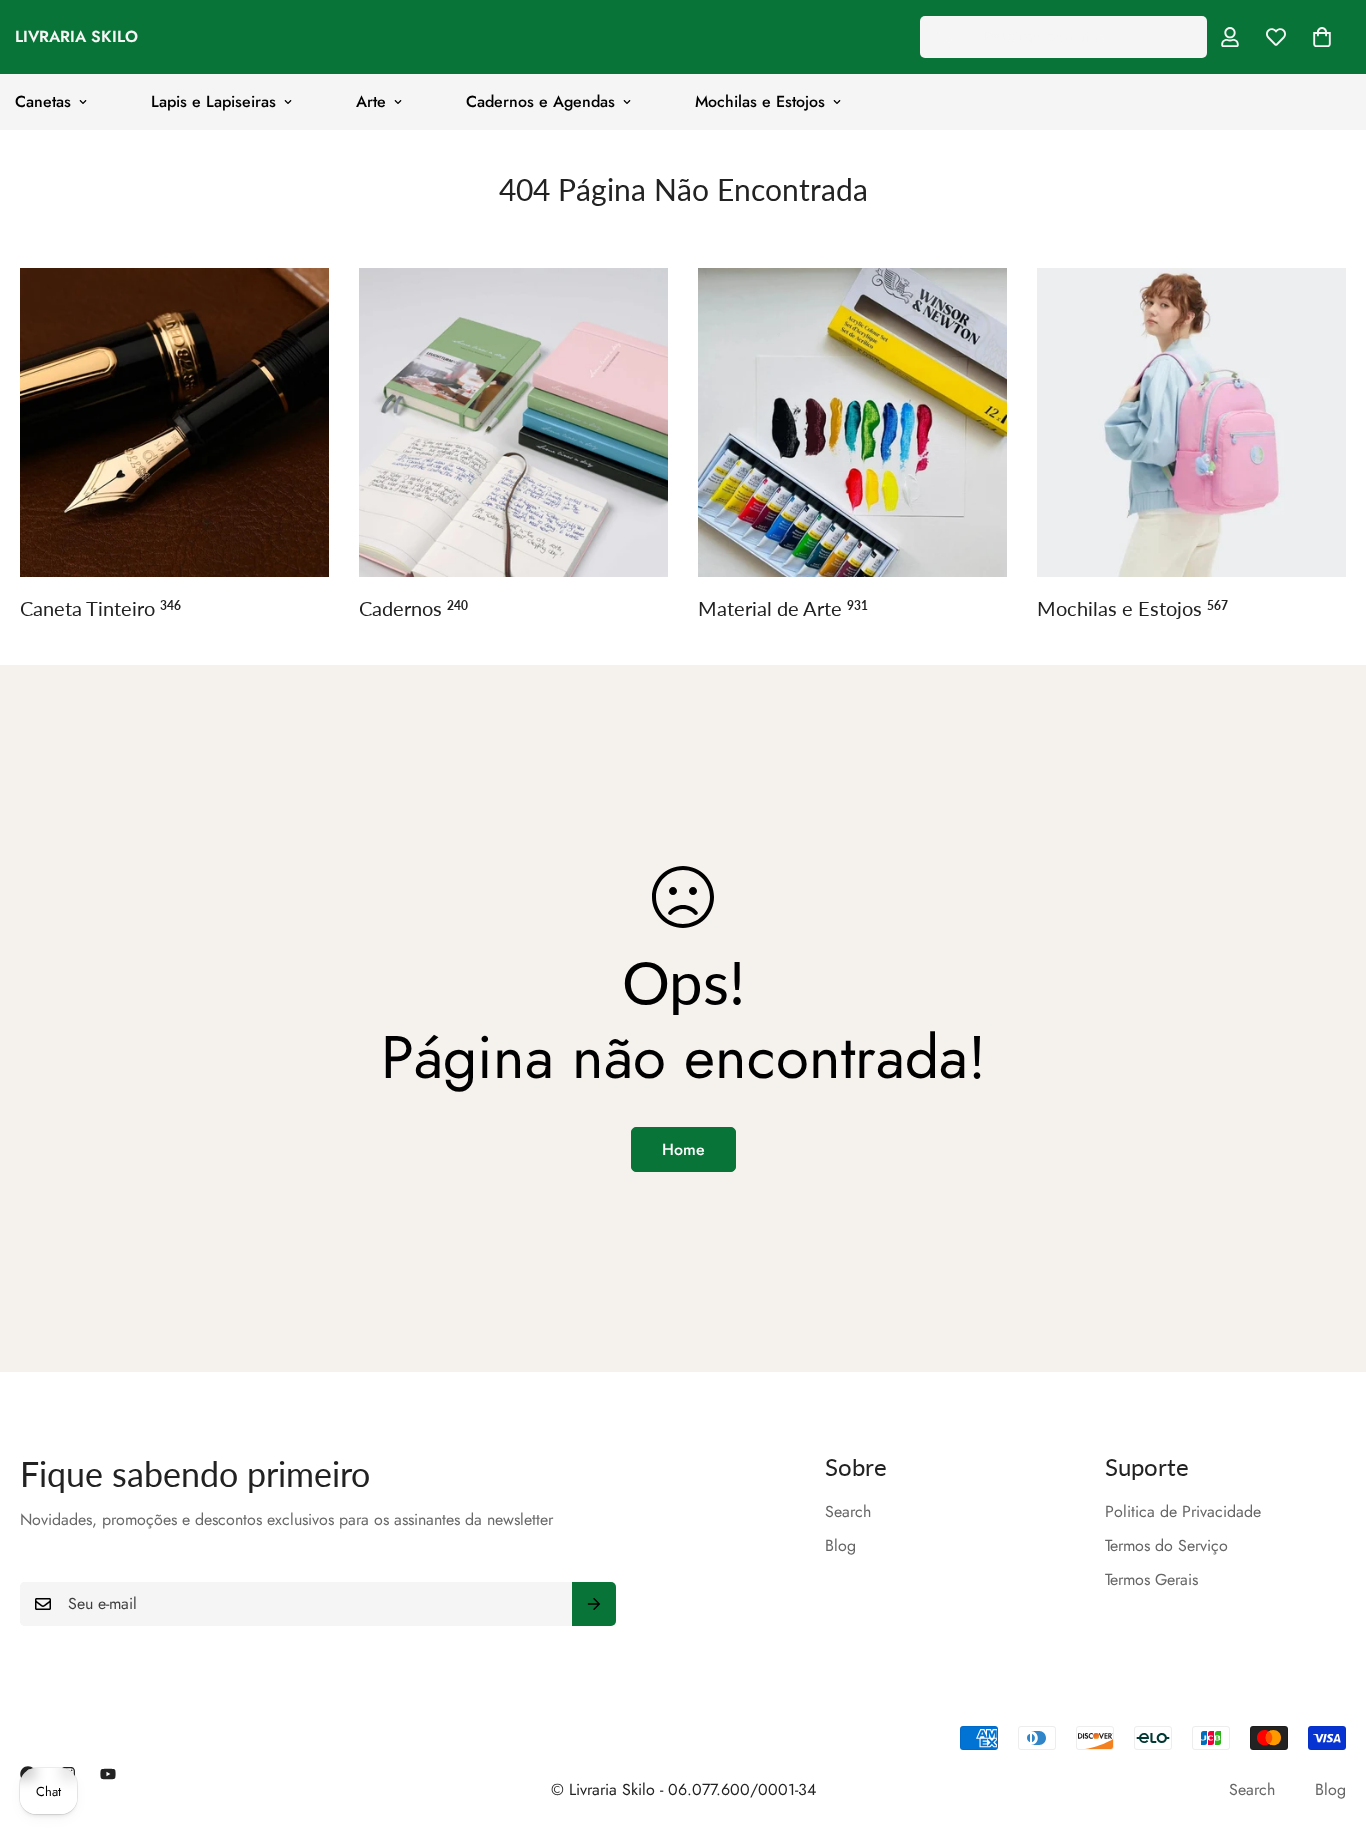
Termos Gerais (1151, 1579)
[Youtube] (108, 1774)
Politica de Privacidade (1183, 1511)
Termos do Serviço (1166, 1545)
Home (683, 1149)
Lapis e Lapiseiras (213, 101)
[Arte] (852, 422)
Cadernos (413, 608)
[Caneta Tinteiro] (174, 422)
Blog (840, 1545)
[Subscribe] (594, 1604)
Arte (371, 101)
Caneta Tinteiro (100, 608)
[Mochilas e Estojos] (1191, 422)
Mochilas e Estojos (760, 101)
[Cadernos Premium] (513, 422)
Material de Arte (783, 608)
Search (848, 1511)
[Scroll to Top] (1327, 1725)
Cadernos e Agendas (540, 101)
